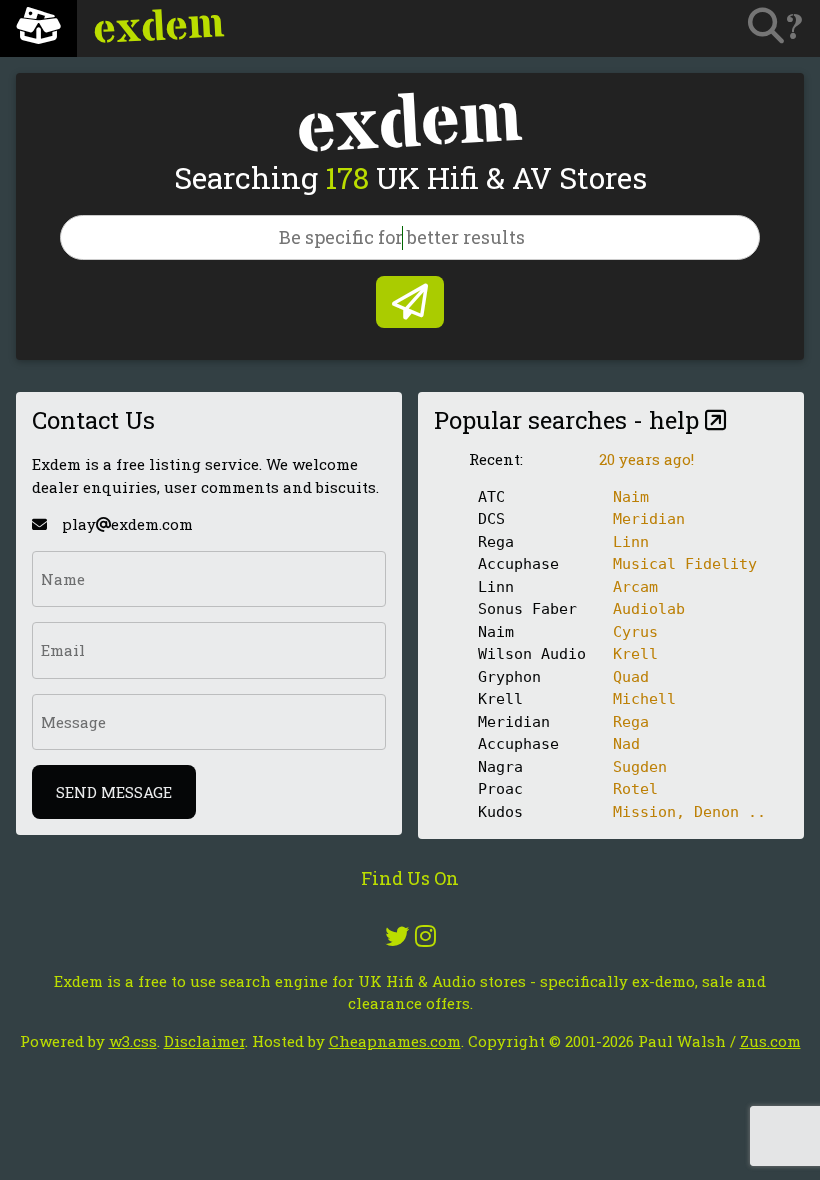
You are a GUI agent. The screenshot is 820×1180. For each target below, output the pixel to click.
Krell (500, 699)
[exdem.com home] (38, 28)
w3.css (133, 1041)
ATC (491, 497)
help (677, 420)
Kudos (500, 812)
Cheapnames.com (395, 1041)
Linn (496, 587)
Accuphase (518, 564)
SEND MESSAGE (114, 792)
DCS (491, 519)
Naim (496, 632)
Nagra (500, 767)
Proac (500, 789)
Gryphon (509, 677)
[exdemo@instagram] (425, 936)
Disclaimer (204, 1041)
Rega (496, 542)
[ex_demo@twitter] (397, 936)
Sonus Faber (527, 609)
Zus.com (770, 1041)
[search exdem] (410, 302)
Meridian (514, 722)
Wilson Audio (532, 654)
